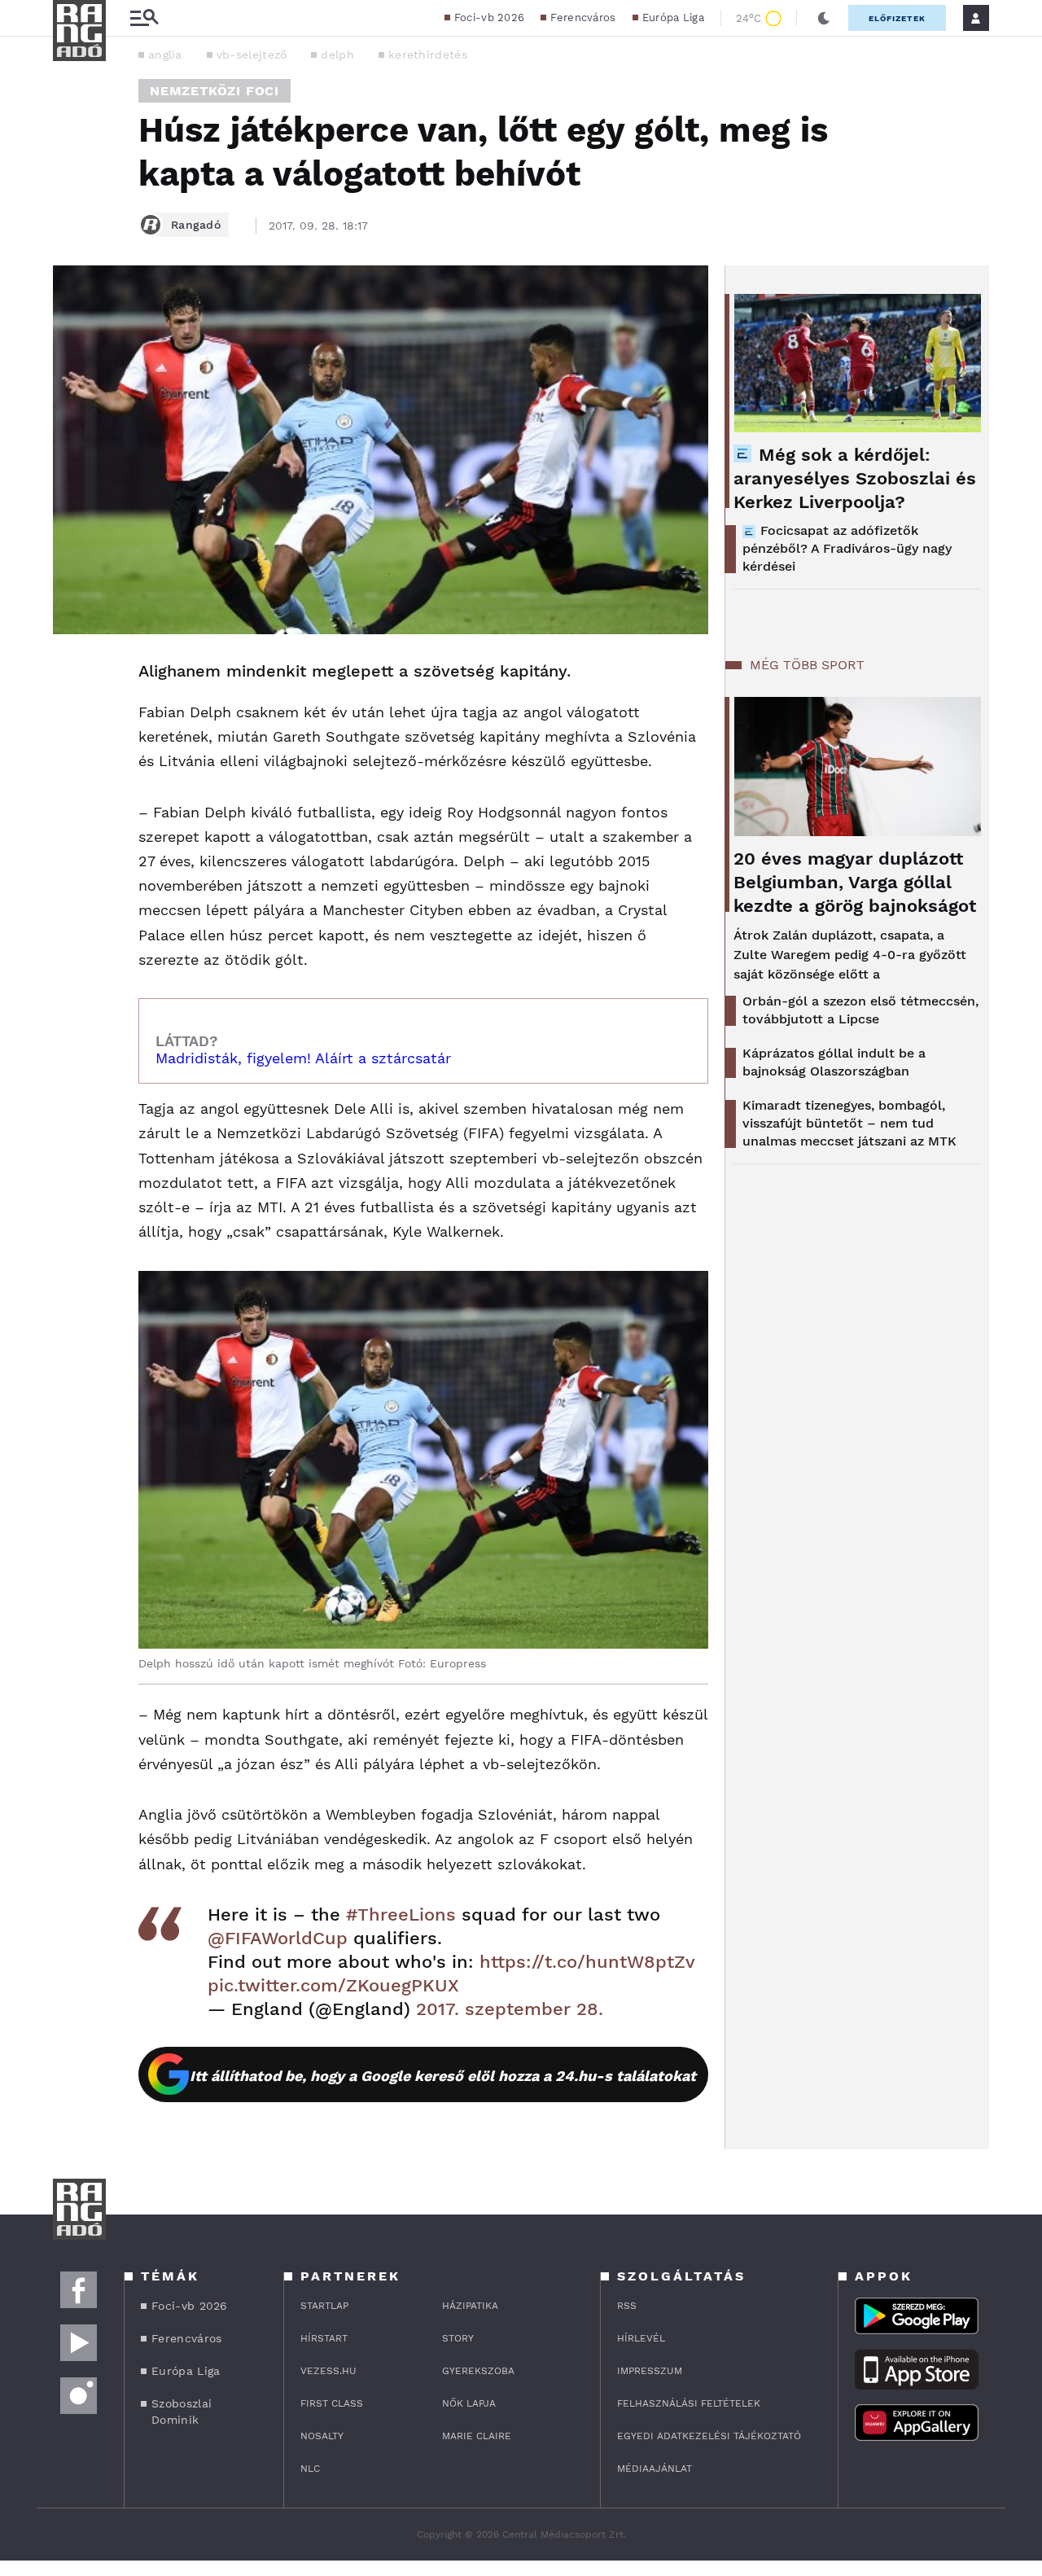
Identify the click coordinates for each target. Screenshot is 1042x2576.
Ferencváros (583, 18)
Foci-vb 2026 (490, 18)
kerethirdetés (428, 55)
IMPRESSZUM (650, 2371)
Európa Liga (673, 18)
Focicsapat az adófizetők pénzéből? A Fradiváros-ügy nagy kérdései (847, 548)
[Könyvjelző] (71, 769)
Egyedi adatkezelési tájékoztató (709, 2436)
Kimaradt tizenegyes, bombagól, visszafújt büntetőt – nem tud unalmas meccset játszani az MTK (849, 1123)
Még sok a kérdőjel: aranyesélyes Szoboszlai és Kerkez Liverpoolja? (855, 478)
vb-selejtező (252, 55)
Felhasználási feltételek (689, 2403)
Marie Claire (477, 2436)
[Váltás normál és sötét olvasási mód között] (824, 18)
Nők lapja (469, 2403)
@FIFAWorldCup (278, 1938)
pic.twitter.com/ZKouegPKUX (333, 1985)
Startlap (324, 2306)
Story (458, 2338)
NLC (310, 2469)
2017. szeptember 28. (510, 2009)
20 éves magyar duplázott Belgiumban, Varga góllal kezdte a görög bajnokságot (855, 882)
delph (337, 55)
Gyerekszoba (478, 2371)
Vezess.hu (328, 2371)
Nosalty (322, 2436)
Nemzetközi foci (215, 91)
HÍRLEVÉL (641, 2338)
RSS (627, 2306)
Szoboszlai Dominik (182, 2412)
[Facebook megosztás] (71, 677)
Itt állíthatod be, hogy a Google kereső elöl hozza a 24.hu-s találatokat (443, 2076)
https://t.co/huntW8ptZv (587, 1962)
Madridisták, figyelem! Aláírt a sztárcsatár (303, 1058)
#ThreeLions (401, 1914)
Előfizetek (897, 18)
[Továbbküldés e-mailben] (71, 721)
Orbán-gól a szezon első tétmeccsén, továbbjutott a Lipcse (860, 1010)
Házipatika (470, 2306)
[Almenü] (144, 18)
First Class (332, 2403)
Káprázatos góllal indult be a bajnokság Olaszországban (834, 1062)
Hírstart (324, 2338)
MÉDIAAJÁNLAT (655, 2469)
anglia (165, 55)
